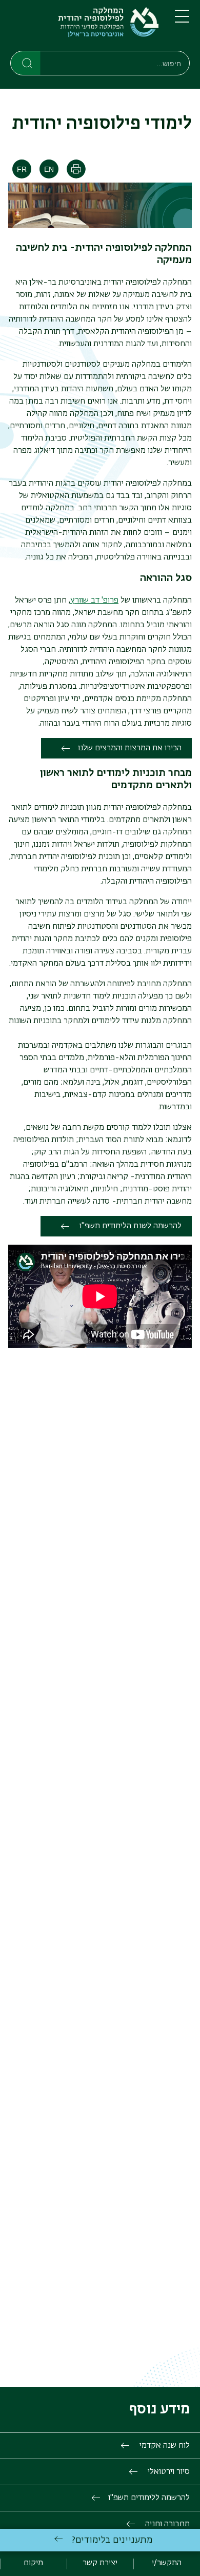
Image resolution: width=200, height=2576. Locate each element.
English (49, 169)
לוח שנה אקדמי (164, 2446)
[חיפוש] (26, 63)
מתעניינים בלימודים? (112, 2540)
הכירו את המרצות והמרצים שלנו (130, 748)
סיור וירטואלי (168, 2472)
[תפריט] (182, 21)
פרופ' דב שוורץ (94, 601)
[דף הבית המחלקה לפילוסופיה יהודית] (84, 27)
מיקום (33, 2563)
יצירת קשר (100, 2563)
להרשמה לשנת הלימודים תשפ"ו (129, 1226)
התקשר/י (167, 2563)
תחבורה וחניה (166, 2524)
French (22, 169)
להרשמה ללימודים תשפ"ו (149, 2498)
